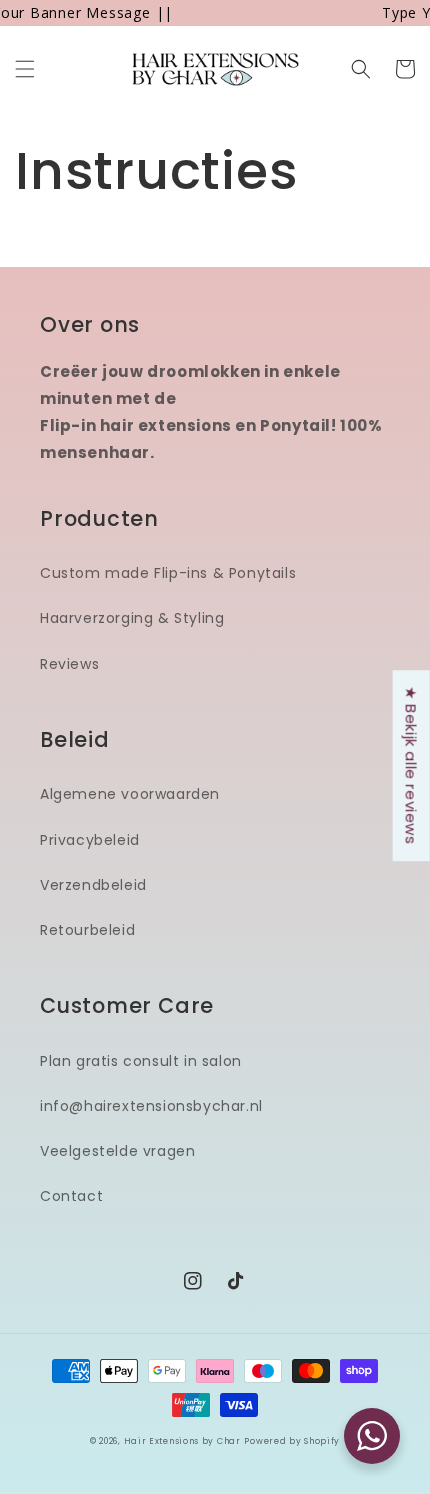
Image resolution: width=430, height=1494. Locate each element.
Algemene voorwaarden (130, 794)
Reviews (69, 664)
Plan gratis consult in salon (141, 1061)
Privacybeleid (90, 840)
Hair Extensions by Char (182, 1441)
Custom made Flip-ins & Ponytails (168, 573)
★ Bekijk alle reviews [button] (411, 765)
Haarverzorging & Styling (132, 618)
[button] (25, 69)
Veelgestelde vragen (117, 1151)
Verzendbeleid (93, 885)
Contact (71, 1196)
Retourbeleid (87, 930)
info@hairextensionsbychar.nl (151, 1106)
